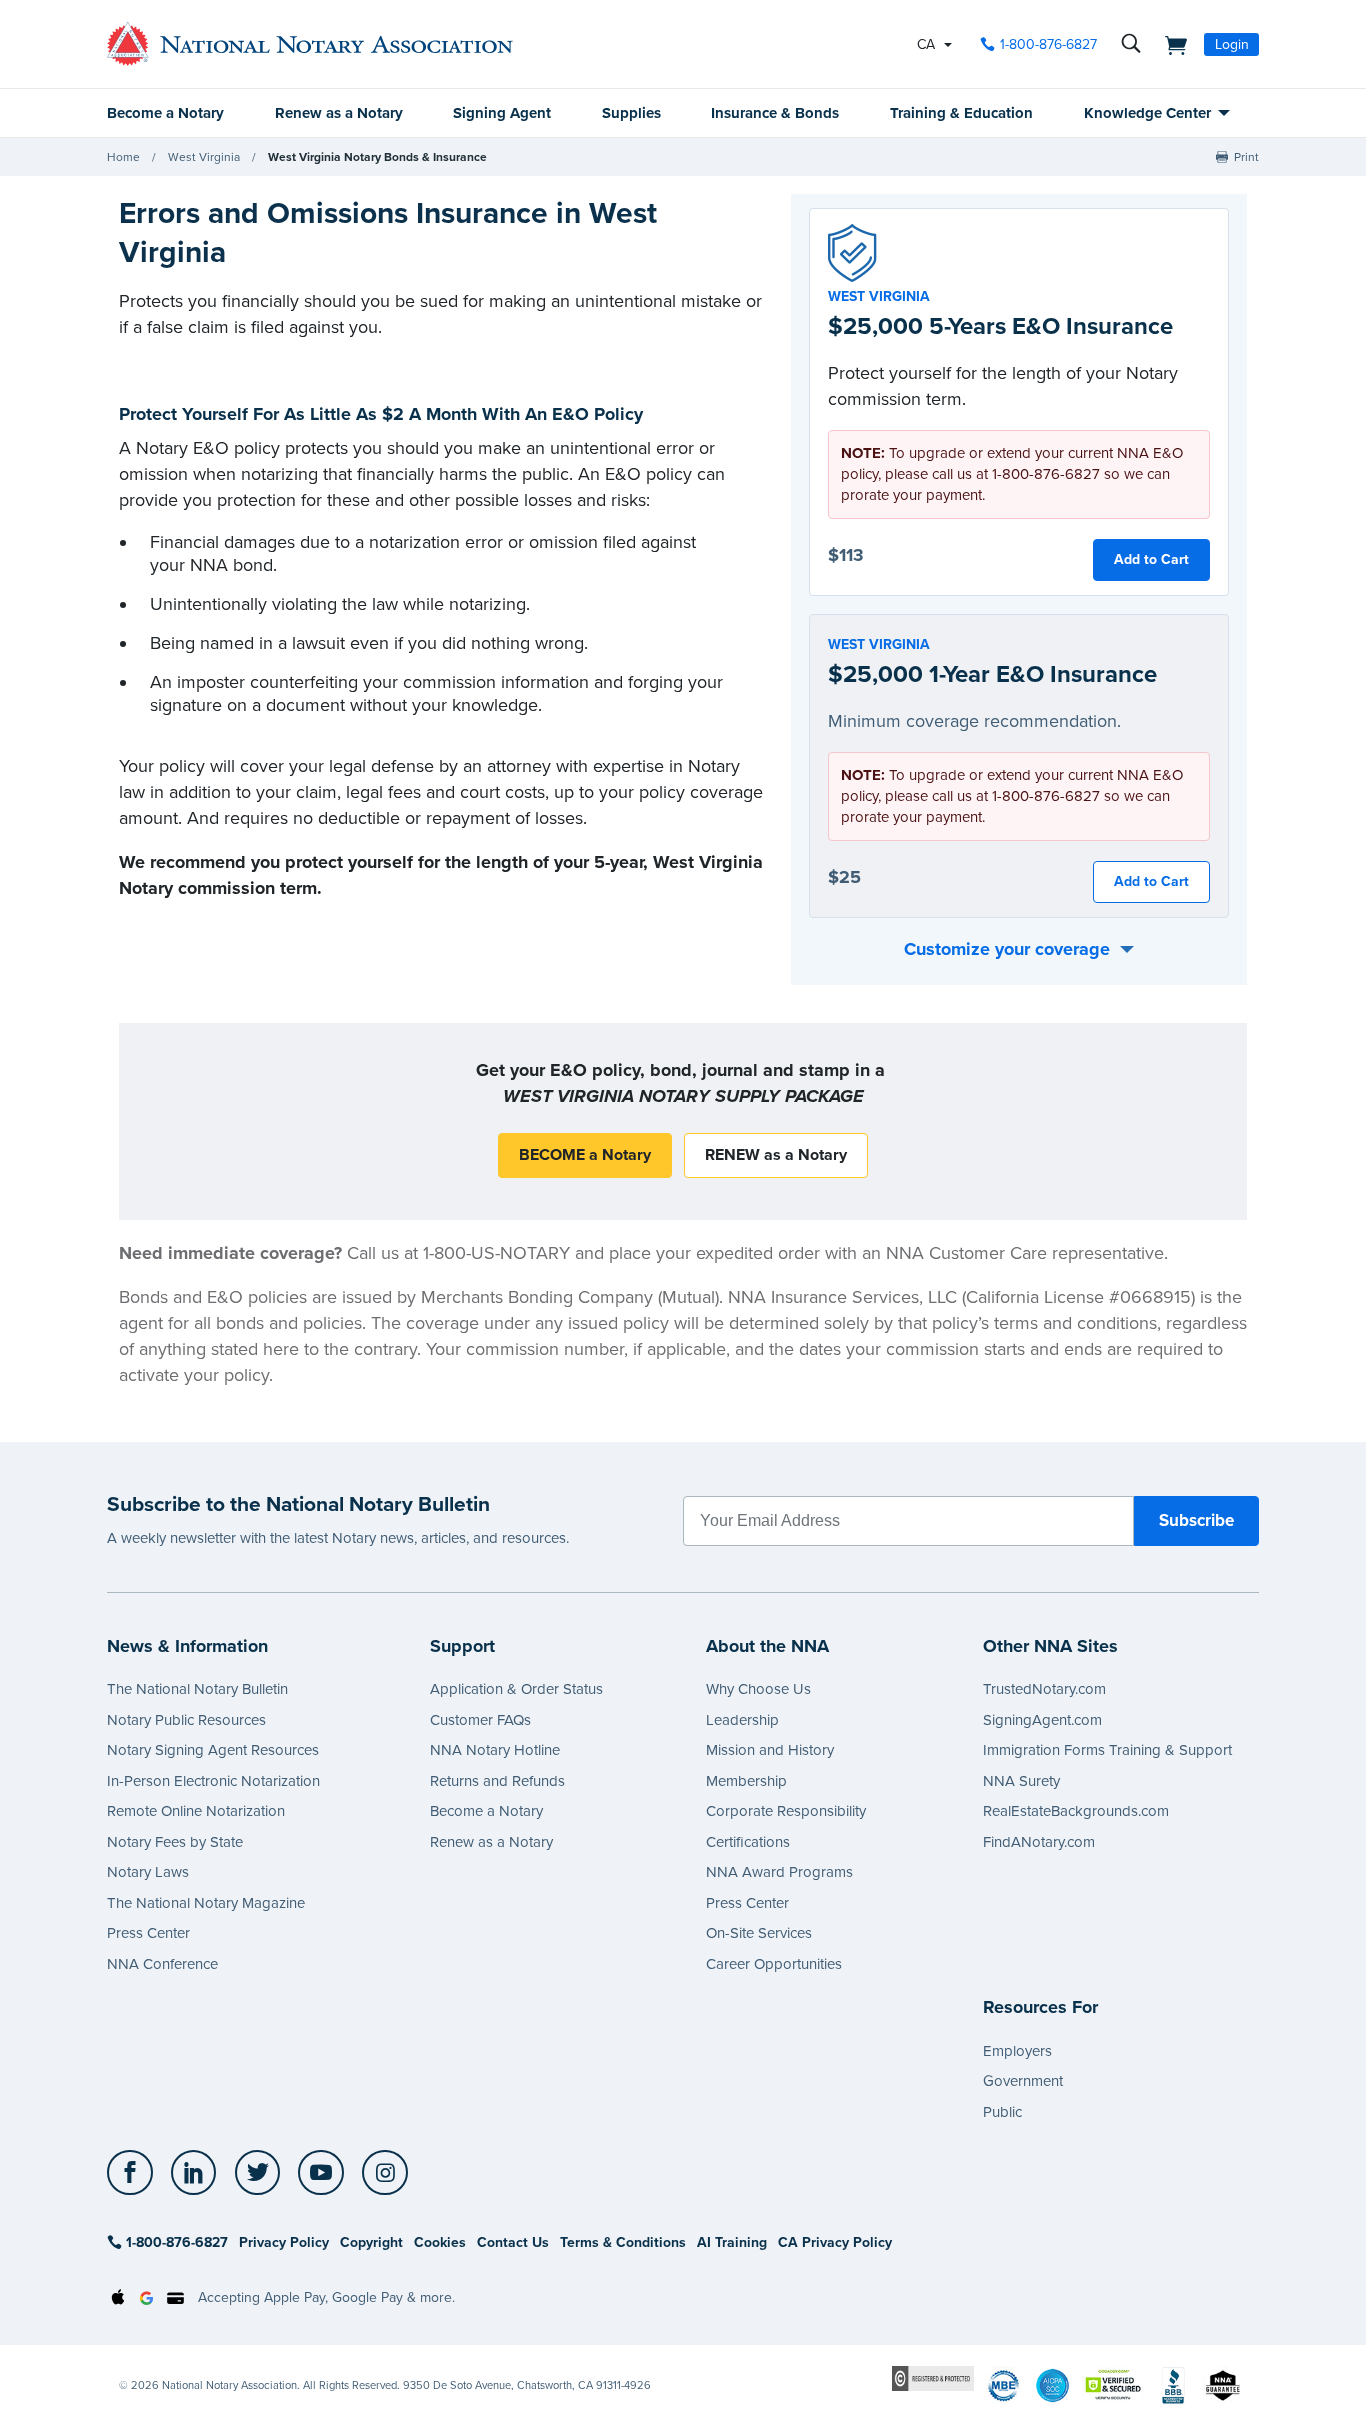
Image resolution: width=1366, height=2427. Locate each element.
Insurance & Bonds (775, 113)
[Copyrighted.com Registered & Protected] (933, 2377)
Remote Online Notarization (196, 1811)
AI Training (732, 2242)
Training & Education (961, 113)
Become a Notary (165, 113)
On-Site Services (759, 1933)
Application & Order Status (516, 1689)
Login (1232, 44)
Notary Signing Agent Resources (213, 1750)
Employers (1017, 2051)
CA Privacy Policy (835, 2242)
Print (1246, 157)
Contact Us (513, 2242)
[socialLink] (135, 2173)
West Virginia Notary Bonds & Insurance (377, 157)
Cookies (440, 2242)
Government (1023, 2081)
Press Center (148, 1933)
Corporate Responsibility (786, 1811)
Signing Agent (502, 113)
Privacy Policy (284, 2242)
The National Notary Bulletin (197, 1689)
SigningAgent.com (1042, 1720)
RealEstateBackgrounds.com (1076, 1811)
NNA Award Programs (779, 1872)
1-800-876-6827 (1048, 44)
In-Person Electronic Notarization (213, 1781)
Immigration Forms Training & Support (1107, 1750)
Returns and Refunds (497, 1781)
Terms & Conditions (623, 2242)
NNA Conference (162, 1964)
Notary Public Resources (186, 1720)
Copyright (371, 2242)
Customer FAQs (480, 1720)
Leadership (742, 1720)
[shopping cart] (1170, 44)
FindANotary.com (1039, 1842)
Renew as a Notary (339, 113)
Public (1002, 2112)
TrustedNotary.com (1044, 1689)
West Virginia (204, 157)
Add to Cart (1151, 559)
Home (123, 157)
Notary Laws (148, 1872)
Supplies (631, 113)
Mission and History (770, 1750)
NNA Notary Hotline (495, 1750)
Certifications (748, 1842)
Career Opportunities (774, 1964)
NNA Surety (1021, 1781)
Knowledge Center (1147, 113)
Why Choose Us (758, 1689)
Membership (746, 1781)
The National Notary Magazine (206, 1903)
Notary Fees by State (175, 1842)
